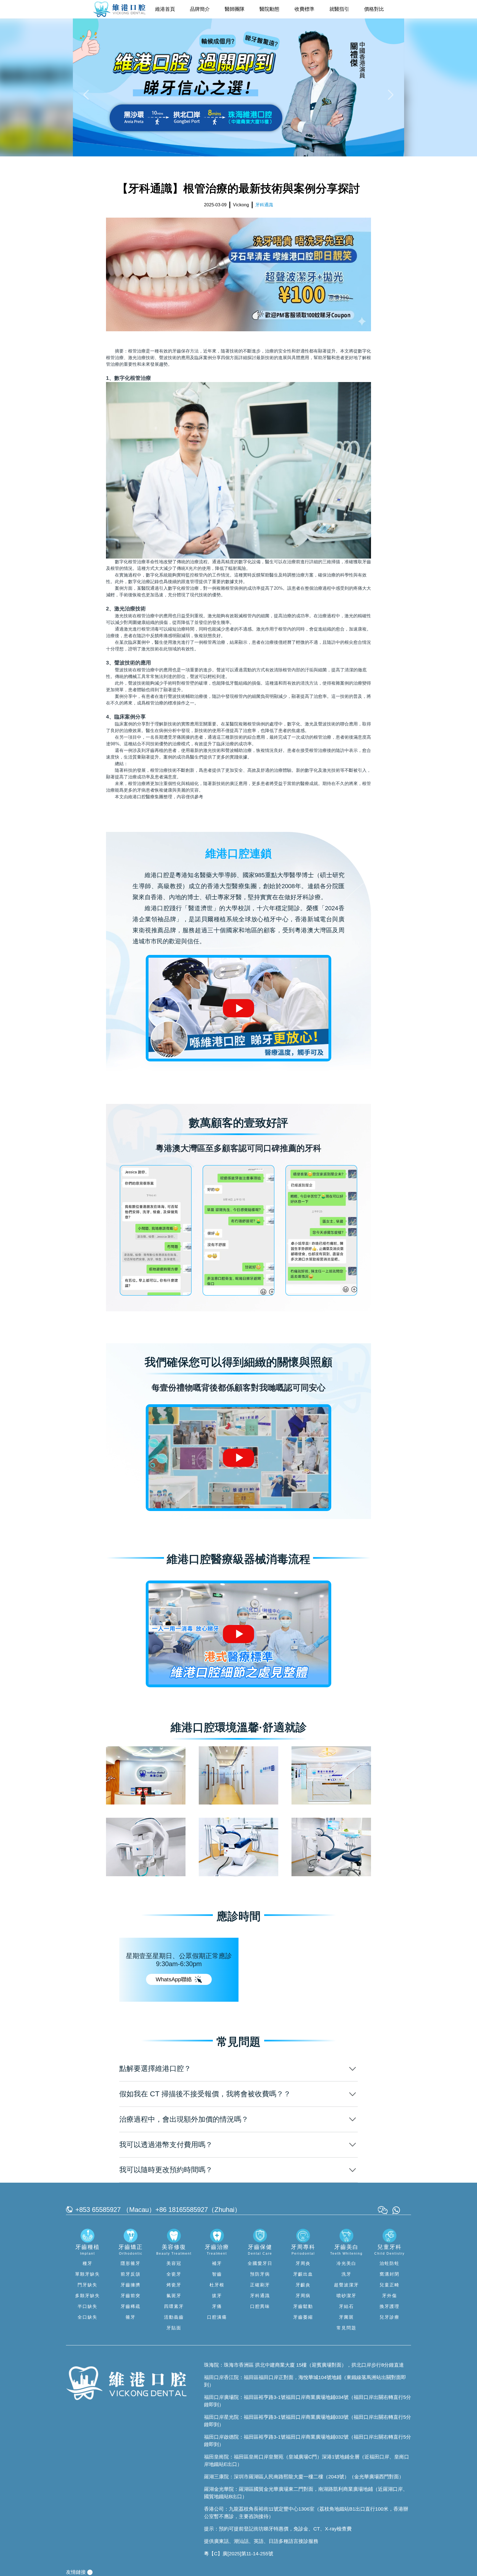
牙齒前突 (131, 2296)
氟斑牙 (174, 2296)
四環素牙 (174, 2306)
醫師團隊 (235, 9)
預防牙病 (260, 2274)
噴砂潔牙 (346, 2296)
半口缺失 (88, 2306)
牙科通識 (260, 2296)
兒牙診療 (389, 2317)
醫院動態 (269, 9)
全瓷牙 (174, 2274)
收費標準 (304, 9)
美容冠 (174, 2263)
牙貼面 (174, 2328)
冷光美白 (346, 2263)
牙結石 (346, 2306)
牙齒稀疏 (131, 2306)
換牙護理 (389, 2306)
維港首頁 (165, 9)
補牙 (217, 2263)
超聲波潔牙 (346, 2285)
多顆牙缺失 (88, 2296)
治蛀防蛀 (389, 2263)
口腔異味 (260, 2306)
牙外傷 (389, 2296)
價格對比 (374, 9)
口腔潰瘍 (217, 2317)
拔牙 (217, 2296)
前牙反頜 (131, 2274)
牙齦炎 (303, 2285)
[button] (87, 94)
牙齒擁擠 (131, 2285)
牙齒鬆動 (303, 2306)
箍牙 (131, 2317)
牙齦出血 (303, 2274)
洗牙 (346, 2274)
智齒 (217, 2274)
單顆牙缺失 (88, 2274)
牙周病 (303, 2296)
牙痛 (217, 2306)
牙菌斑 (346, 2317)
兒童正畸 (389, 2285)
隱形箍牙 (131, 2263)
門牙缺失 (88, 2285)
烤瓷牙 (174, 2285)
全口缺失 (88, 2317)
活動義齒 (174, 2317)
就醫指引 (339, 9)
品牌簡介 (200, 9)
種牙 (88, 2263)
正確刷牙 (260, 2285)
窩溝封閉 (389, 2274)
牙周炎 (303, 2263)
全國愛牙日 (260, 2263)
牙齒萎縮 (303, 2317)
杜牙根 (217, 2285)
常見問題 (346, 2328)
